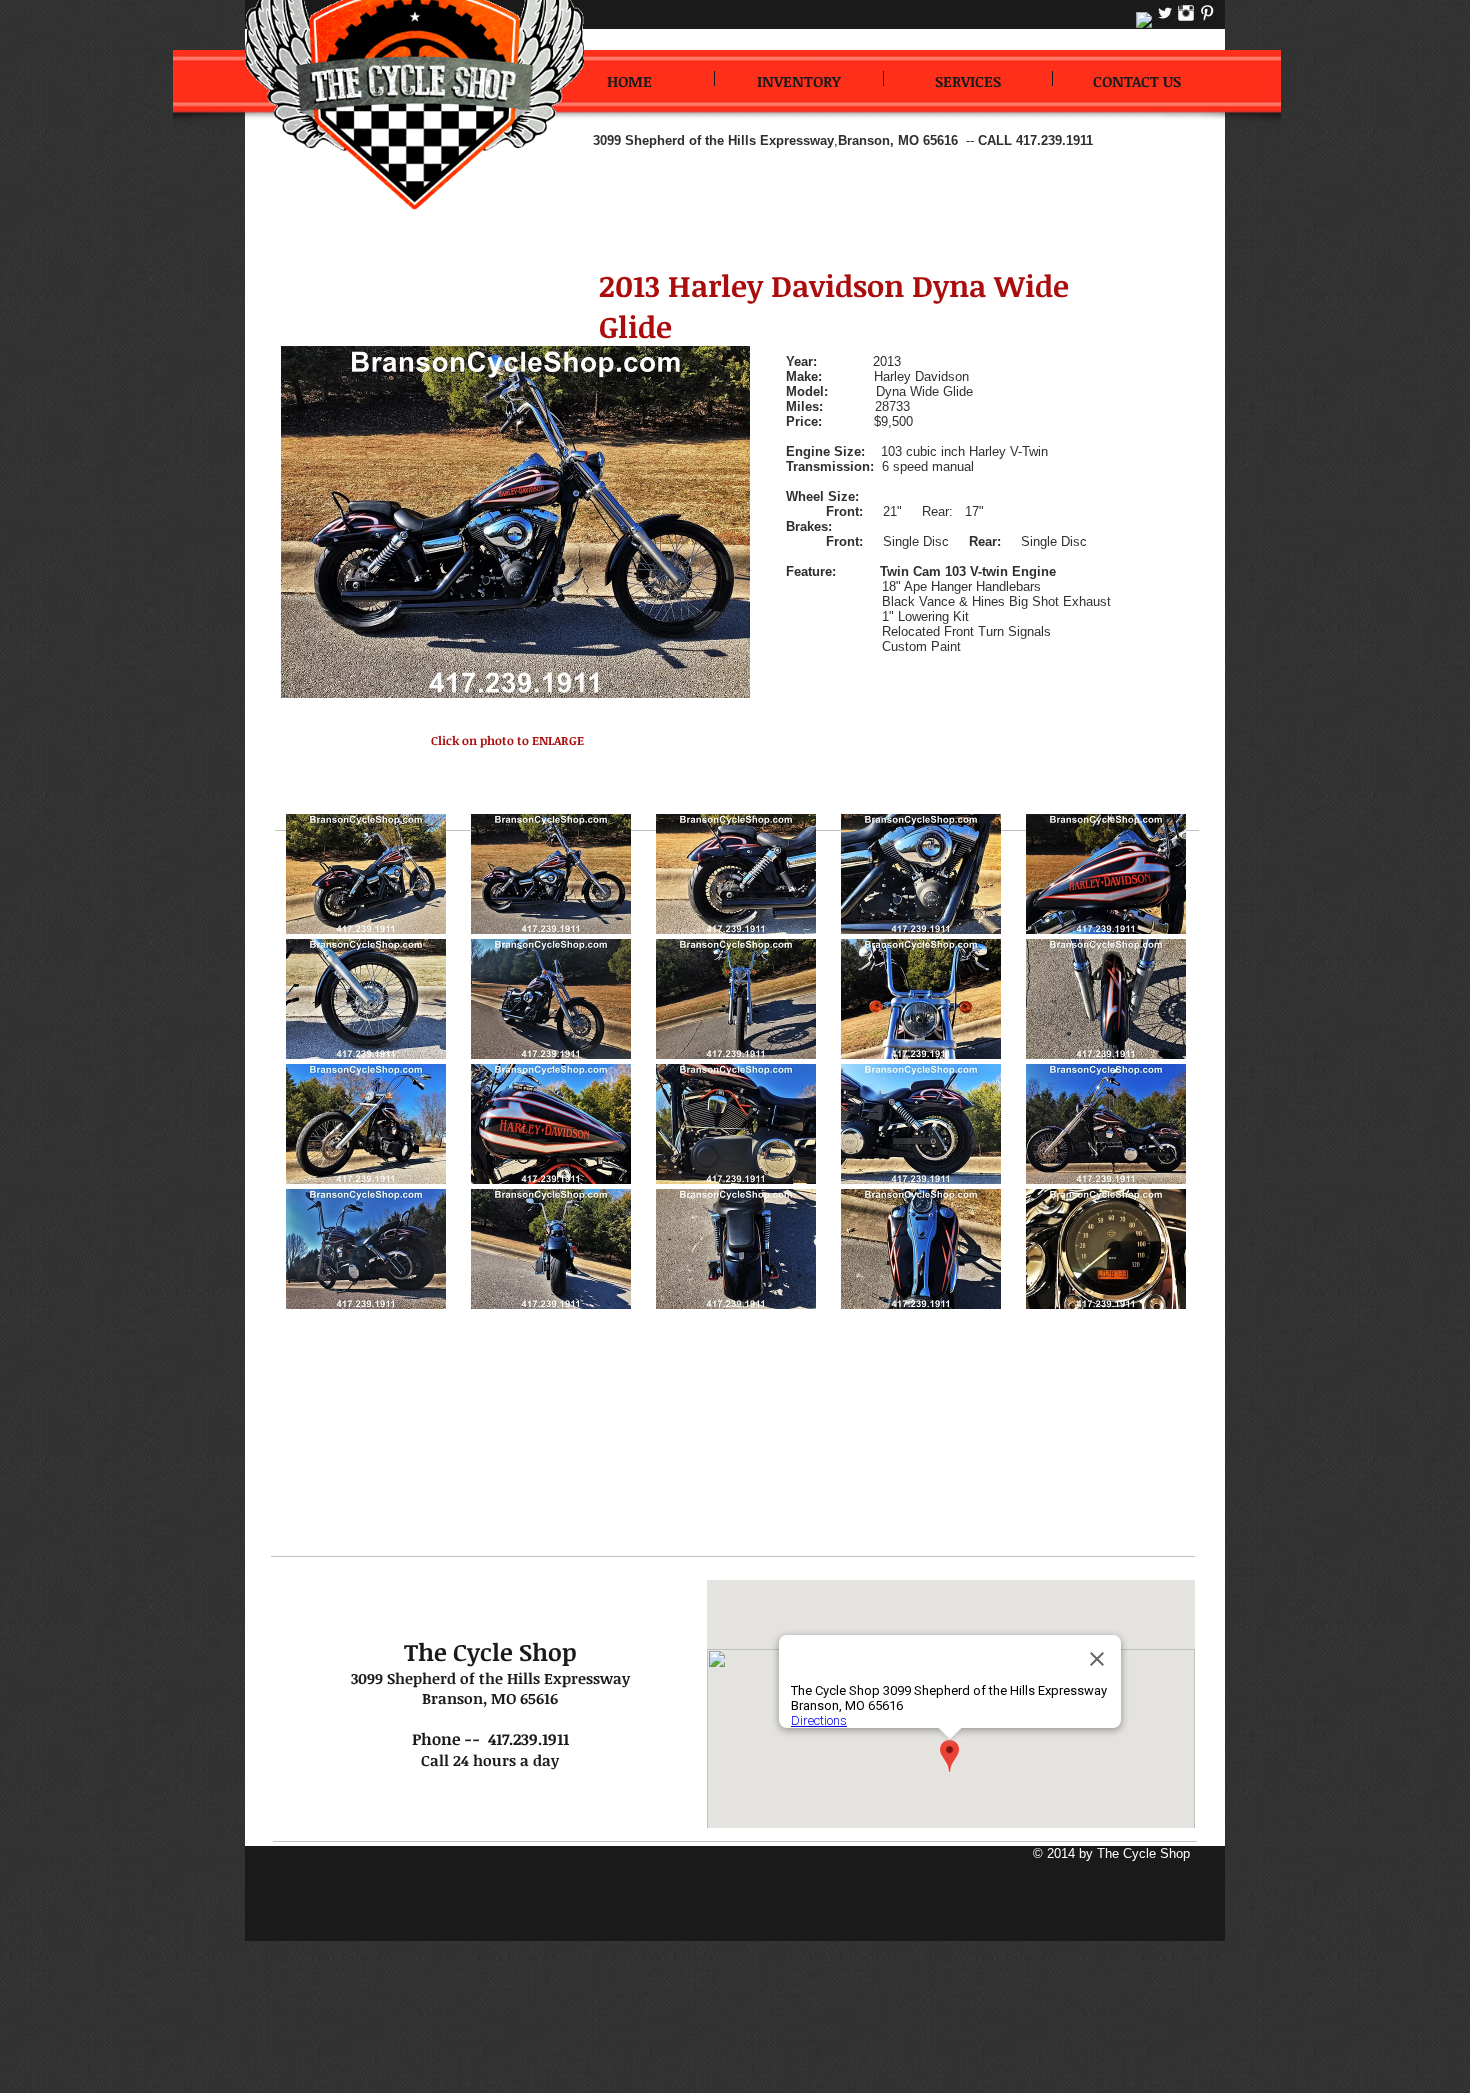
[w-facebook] (1144, 20)
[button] (366, 874)
